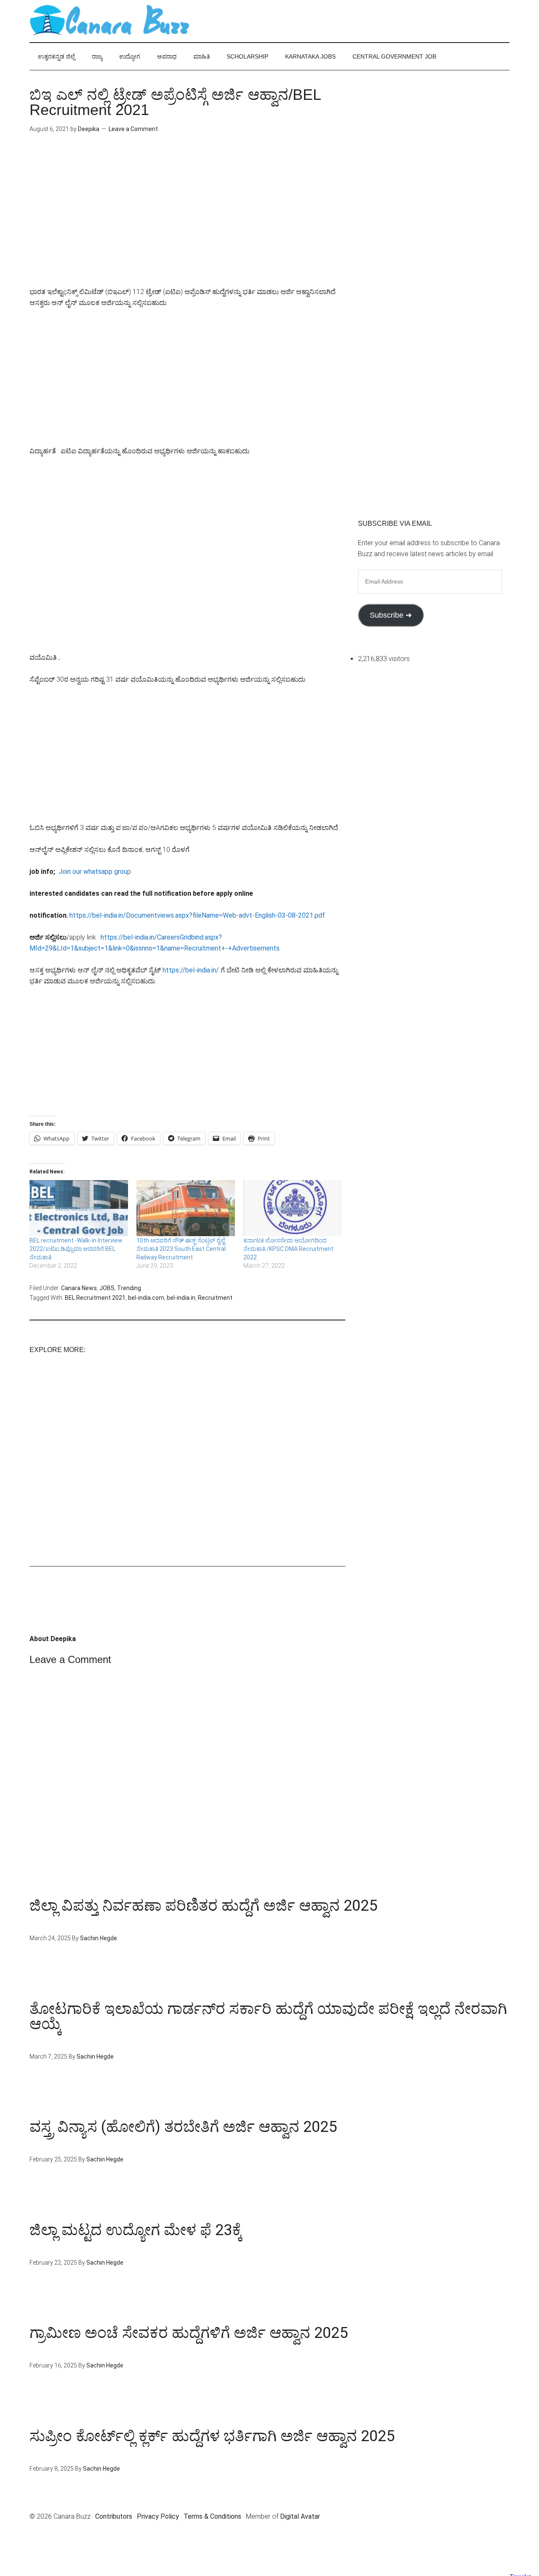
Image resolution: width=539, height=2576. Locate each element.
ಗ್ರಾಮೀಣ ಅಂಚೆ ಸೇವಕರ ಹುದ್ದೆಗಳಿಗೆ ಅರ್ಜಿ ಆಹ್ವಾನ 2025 (189, 2333)
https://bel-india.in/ (192, 970)
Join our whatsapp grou (93, 872)
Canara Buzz (109, 21)
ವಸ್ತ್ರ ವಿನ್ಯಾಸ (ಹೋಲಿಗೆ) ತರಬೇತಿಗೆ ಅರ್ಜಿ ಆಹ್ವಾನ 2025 (183, 2127)
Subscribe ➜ (391, 615)
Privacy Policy (158, 2516)
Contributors (114, 2516)
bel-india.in (181, 1298)
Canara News (79, 1288)
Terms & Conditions (212, 2516)
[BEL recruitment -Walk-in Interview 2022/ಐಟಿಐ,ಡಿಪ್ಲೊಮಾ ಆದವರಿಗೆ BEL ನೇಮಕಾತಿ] (79, 1208)
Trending (129, 1288)
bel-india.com (146, 1298)
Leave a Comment (133, 129)
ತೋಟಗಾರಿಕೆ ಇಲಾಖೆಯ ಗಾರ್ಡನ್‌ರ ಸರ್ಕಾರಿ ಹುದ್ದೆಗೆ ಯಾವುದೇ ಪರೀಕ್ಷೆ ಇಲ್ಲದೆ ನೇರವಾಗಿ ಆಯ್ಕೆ (268, 2016)
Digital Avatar (300, 2516)
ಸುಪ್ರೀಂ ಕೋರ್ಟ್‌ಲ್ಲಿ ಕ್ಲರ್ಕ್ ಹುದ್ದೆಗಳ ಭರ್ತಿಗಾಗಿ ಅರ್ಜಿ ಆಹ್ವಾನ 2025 (212, 2436)
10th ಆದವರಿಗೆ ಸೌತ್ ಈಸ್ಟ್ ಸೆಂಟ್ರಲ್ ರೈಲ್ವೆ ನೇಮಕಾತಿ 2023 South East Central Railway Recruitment (181, 1249)
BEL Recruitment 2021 (95, 1298)
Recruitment (215, 1298)
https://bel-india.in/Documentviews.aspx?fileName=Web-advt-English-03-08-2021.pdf (197, 915)
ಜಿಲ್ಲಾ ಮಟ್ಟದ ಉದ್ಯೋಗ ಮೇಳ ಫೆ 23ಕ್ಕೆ (136, 2230)
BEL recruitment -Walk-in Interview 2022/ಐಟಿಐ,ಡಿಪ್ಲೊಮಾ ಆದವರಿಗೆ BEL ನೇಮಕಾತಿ (76, 1249)
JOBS (107, 1288)
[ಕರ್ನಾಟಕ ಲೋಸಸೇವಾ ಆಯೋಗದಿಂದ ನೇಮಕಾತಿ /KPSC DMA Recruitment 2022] (293, 1208)
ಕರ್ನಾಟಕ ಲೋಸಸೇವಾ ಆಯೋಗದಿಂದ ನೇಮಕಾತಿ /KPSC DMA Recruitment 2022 (288, 1249)
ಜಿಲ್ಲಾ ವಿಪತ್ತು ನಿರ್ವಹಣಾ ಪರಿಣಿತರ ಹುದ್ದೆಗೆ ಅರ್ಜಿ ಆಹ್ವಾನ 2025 (203, 1906)
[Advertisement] (187, 217)
